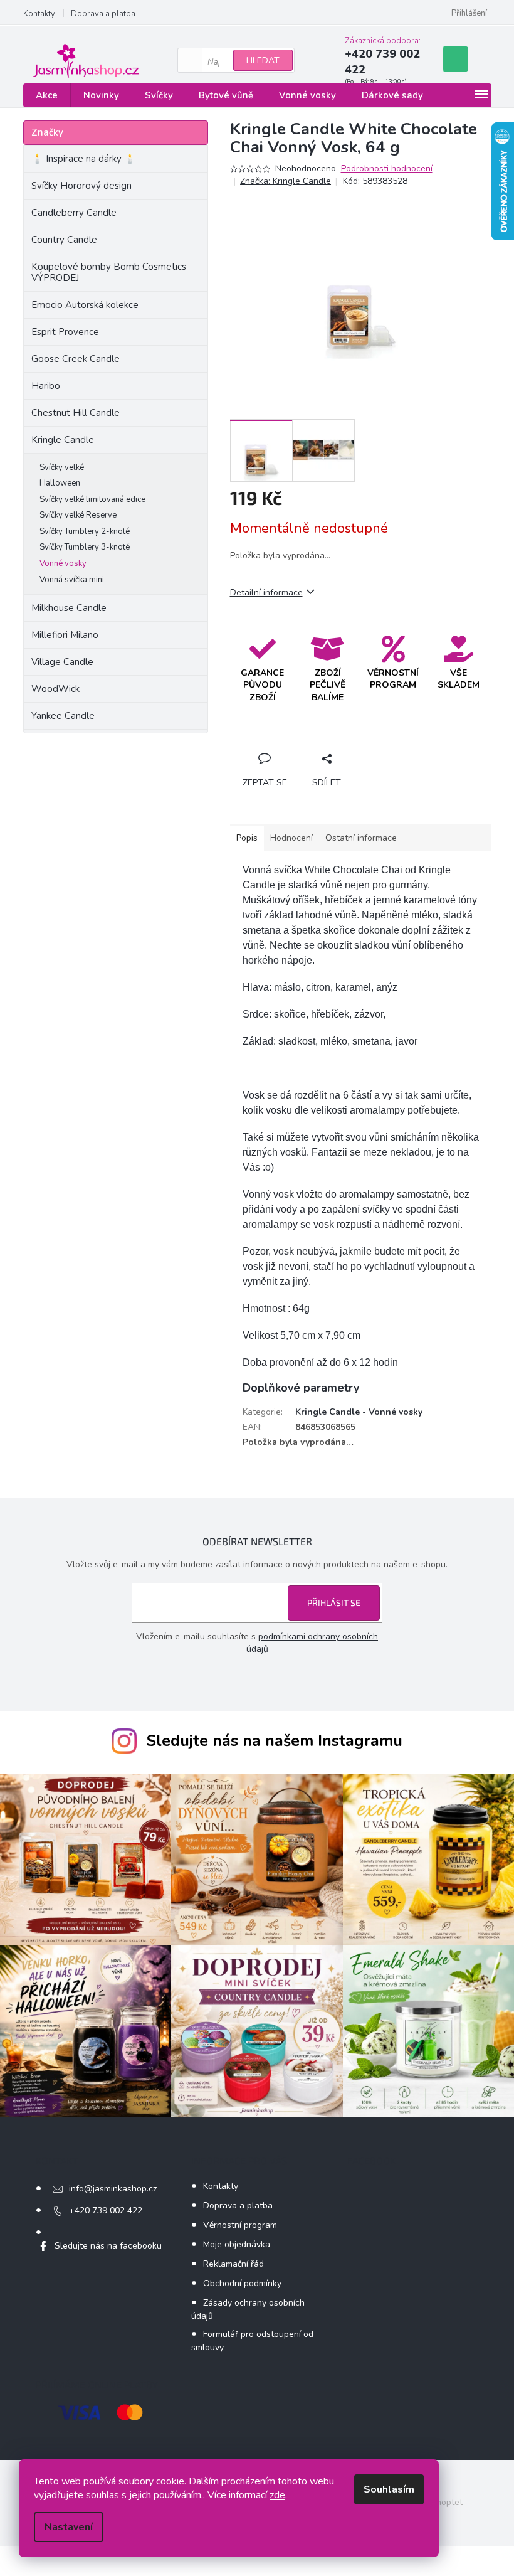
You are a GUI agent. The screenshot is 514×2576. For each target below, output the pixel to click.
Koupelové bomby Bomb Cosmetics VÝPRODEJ (109, 272)
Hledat (263, 61)
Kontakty (39, 14)
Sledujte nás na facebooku (108, 2246)
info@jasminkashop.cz (113, 2189)
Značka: (286, 181)
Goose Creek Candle (76, 359)
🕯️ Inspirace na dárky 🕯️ (84, 159)
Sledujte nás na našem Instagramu (274, 1741)
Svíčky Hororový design (81, 186)
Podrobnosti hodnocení (387, 168)
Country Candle (64, 240)
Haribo (46, 386)
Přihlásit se (334, 1603)
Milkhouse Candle (69, 608)
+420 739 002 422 (106, 2211)
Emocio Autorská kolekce (85, 305)
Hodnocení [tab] (291, 838)
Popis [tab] (247, 838)
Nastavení (69, 2527)
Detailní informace (266, 593)
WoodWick (55, 689)
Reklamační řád (233, 2264)
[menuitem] (47, 96)
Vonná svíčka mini (72, 580)
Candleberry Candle (74, 213)
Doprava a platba (103, 14)
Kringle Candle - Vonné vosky (359, 1412)
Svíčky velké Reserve (78, 515)
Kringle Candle (63, 440)
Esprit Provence (65, 332)
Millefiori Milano (65, 635)
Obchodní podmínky (242, 2283)
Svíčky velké (62, 467)
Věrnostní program (240, 2225)
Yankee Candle (63, 716)
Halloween (60, 483)
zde (277, 2495)
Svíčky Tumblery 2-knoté (85, 531)
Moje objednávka (237, 2244)
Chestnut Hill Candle (76, 413)
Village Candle (62, 662)
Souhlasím (389, 2489)
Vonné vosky (63, 563)
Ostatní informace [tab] (361, 838)
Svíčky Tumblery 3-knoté (85, 547)
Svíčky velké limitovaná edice (92, 499)
